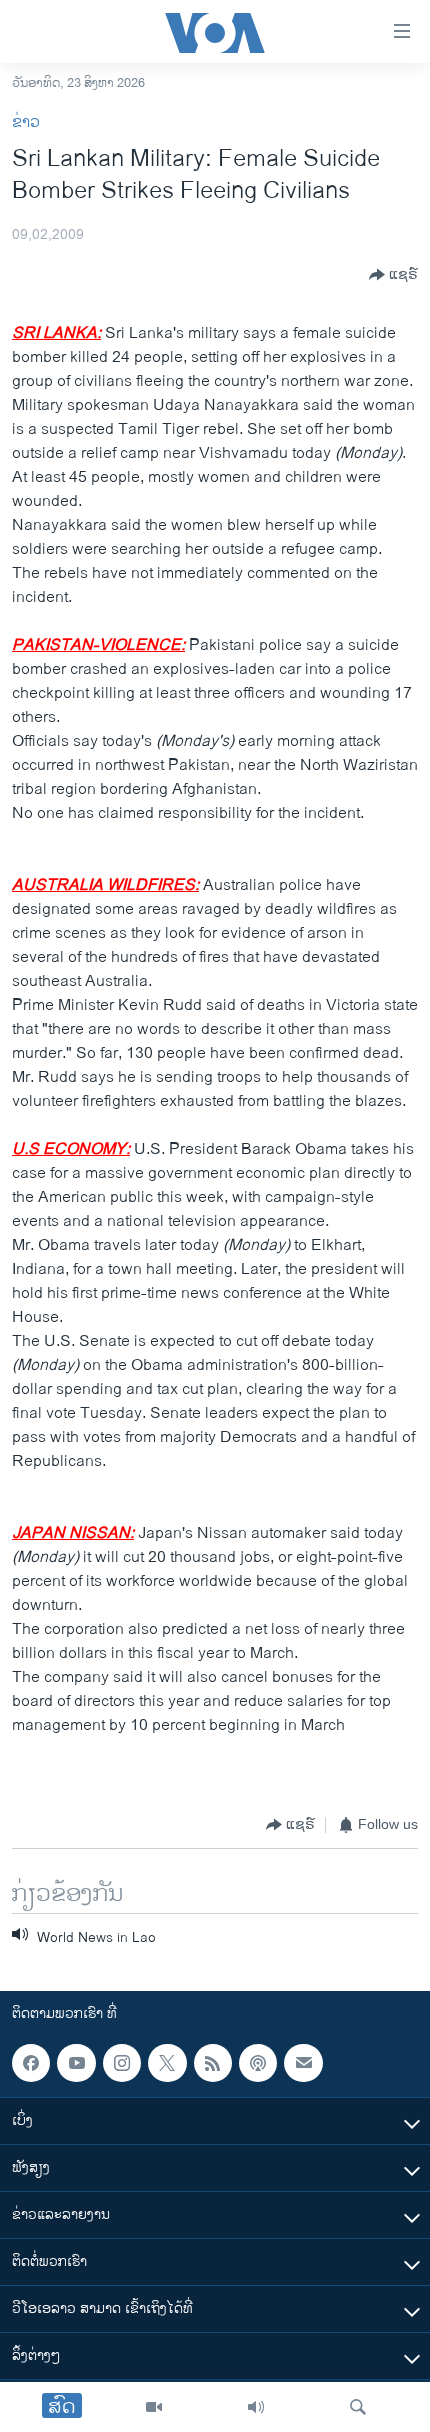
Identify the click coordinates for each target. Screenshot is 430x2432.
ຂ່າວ (26, 122)
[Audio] (256, 2407)
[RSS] (213, 2063)
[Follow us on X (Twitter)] (167, 2063)
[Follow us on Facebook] (31, 2063)
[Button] (393, 275)
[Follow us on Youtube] (76, 2063)
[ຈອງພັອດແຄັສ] (303, 2063)
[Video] (154, 2407)
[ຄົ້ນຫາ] (358, 2407)
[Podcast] (258, 2063)
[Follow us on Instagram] (122, 2063)
